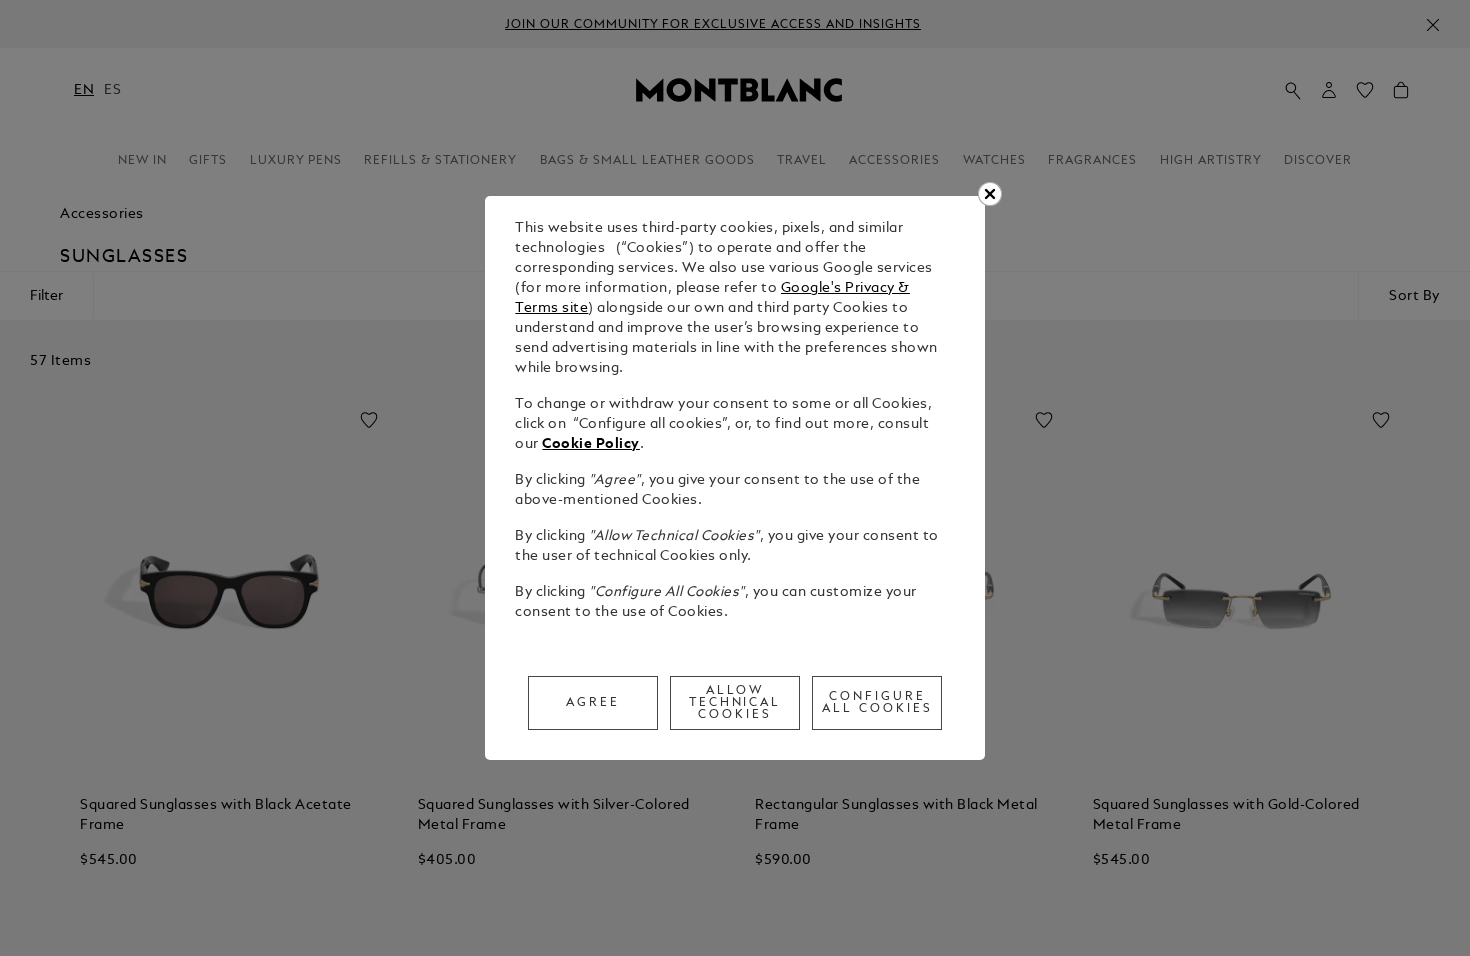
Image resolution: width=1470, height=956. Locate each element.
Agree (593, 703)
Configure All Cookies (877, 703)
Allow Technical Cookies (735, 703)
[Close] (990, 194)
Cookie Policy (591, 444)
